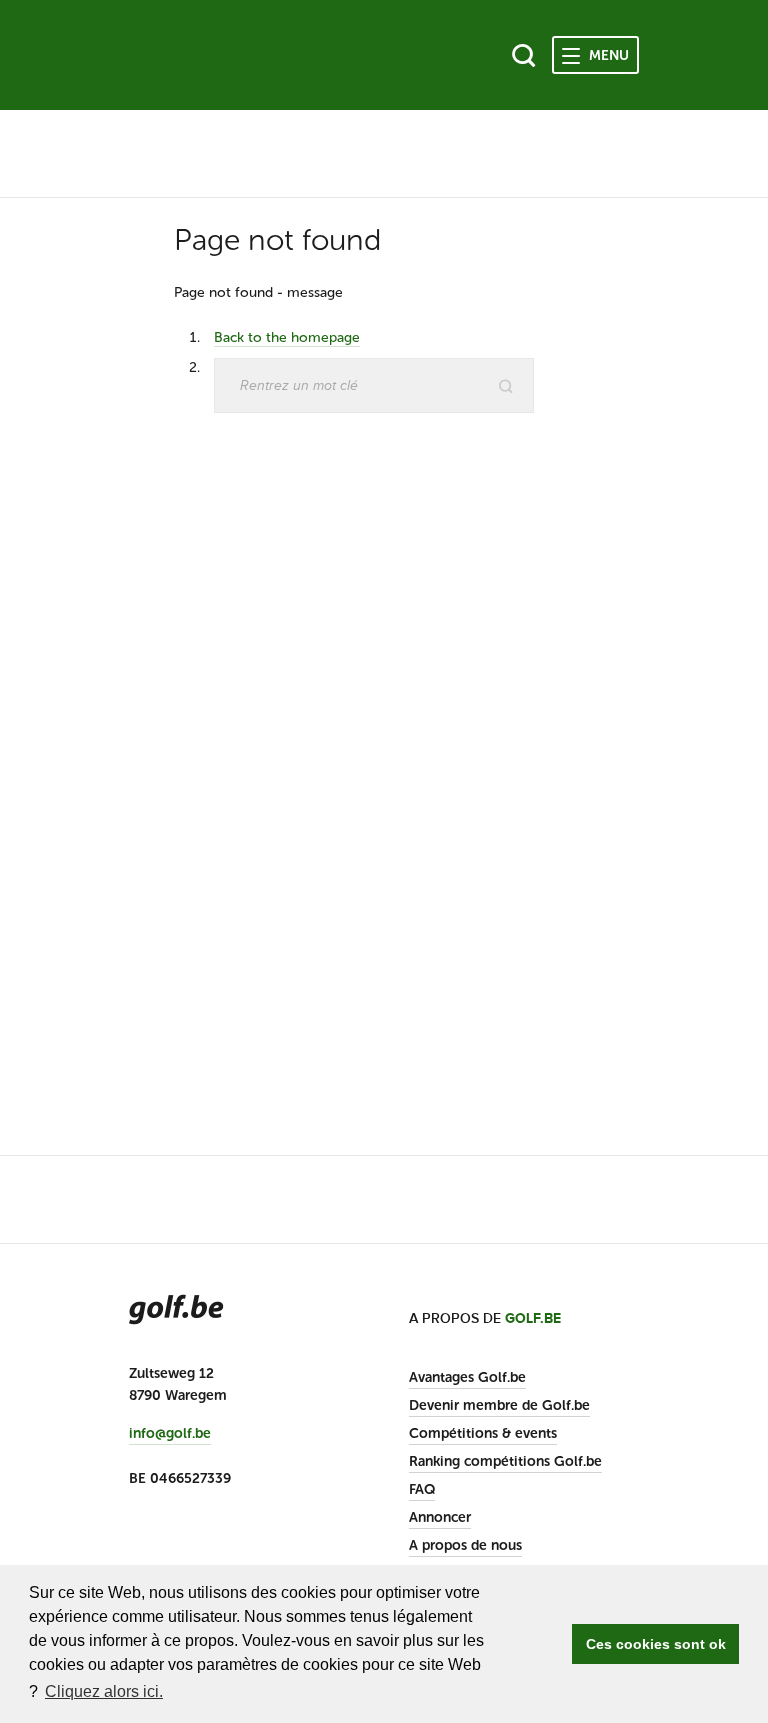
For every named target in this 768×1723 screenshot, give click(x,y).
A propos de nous (465, 1545)
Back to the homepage (287, 337)
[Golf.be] (196, 55)
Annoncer (440, 1517)
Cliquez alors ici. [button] (104, 1691)
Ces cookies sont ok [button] (656, 1644)
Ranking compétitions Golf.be (505, 1461)
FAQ (422, 1489)
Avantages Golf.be (467, 1377)
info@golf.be (170, 1434)
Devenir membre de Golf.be (499, 1405)
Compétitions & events (483, 1433)
